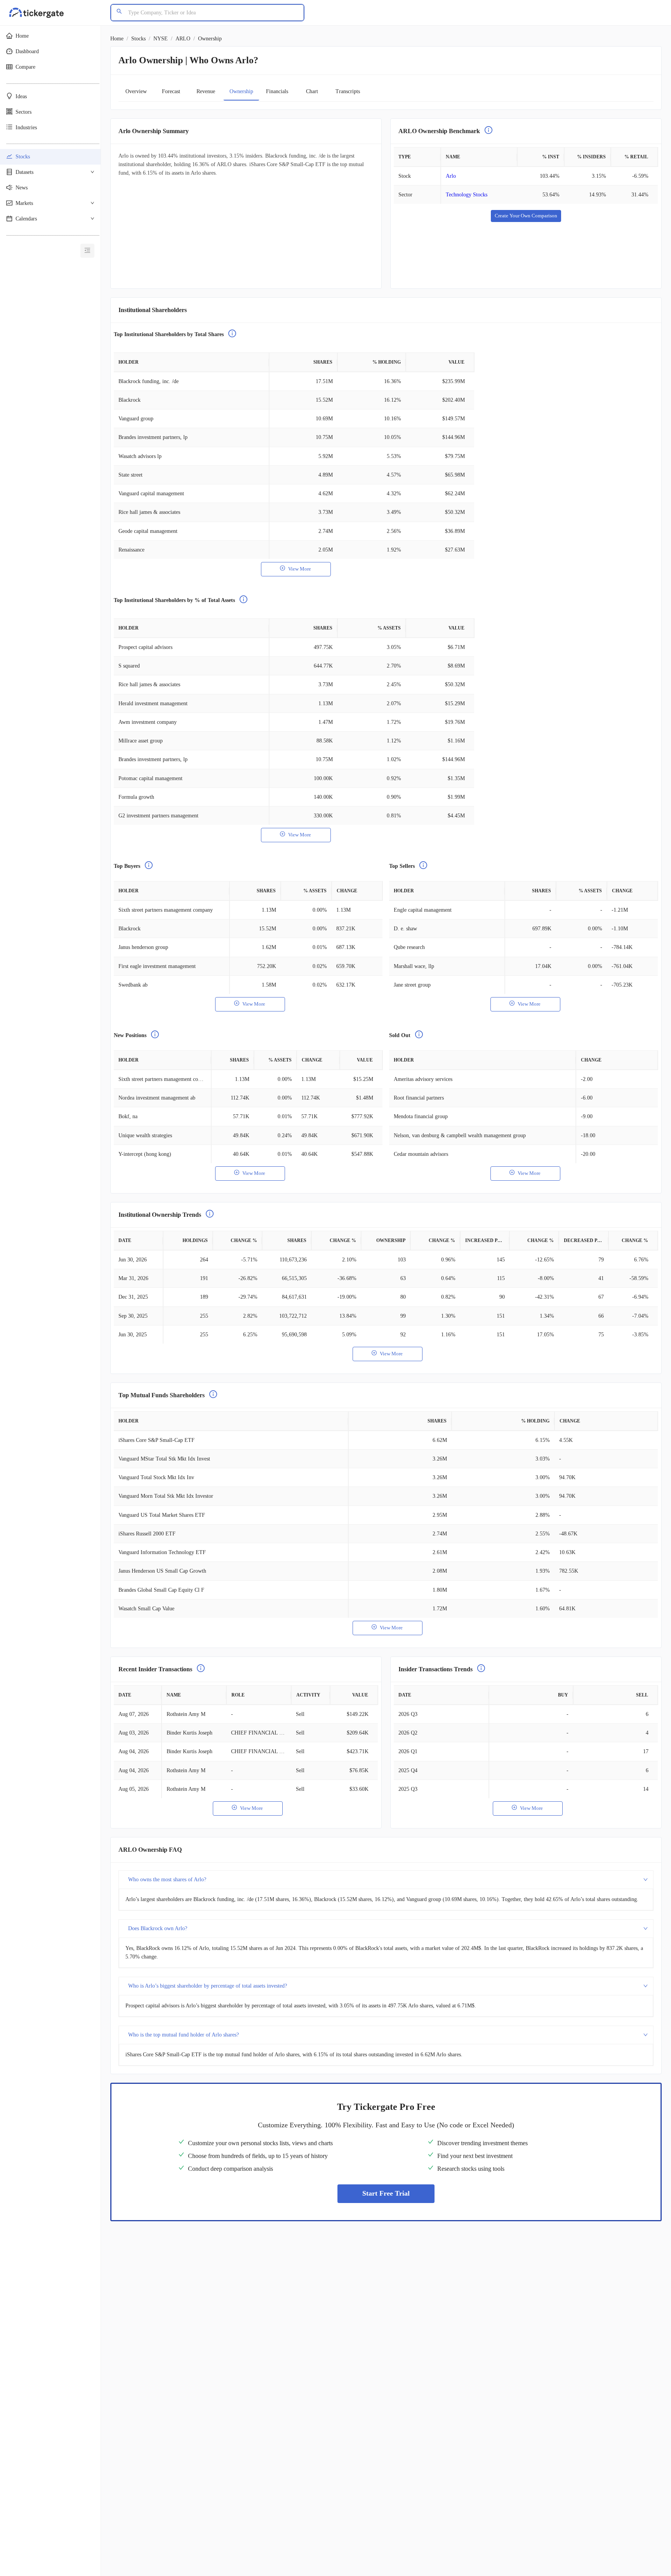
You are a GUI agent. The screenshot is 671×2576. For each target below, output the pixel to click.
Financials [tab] (277, 91)
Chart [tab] (312, 91)
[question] (488, 131)
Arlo (451, 176)
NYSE (161, 39)
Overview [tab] (136, 91)
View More (300, 569)
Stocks (138, 39)
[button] (50, 36)
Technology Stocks (467, 195)
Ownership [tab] (241, 91)
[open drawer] (87, 251)
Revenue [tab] (206, 91)
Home (117, 39)
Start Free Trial (386, 2193)
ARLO (183, 39)
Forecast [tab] (171, 91)
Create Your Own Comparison (526, 216)
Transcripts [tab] (348, 91)
